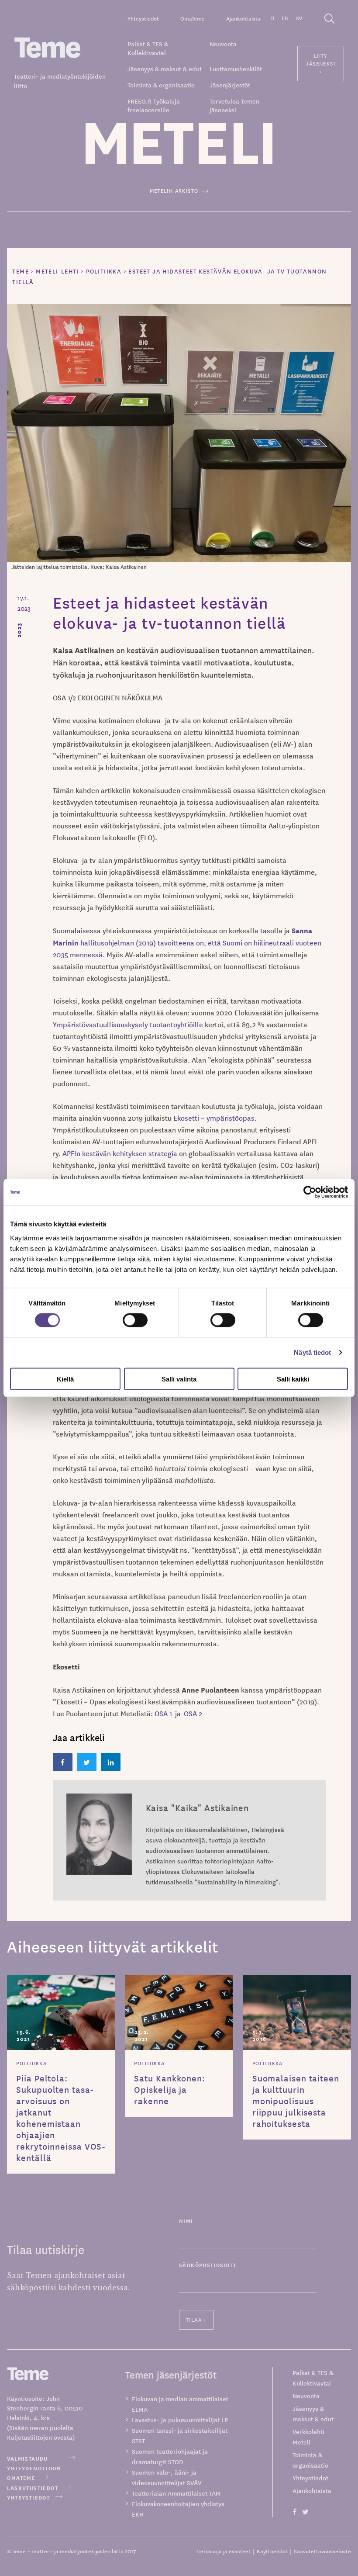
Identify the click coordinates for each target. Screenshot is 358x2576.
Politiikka (31, 2063)
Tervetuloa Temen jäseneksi (234, 105)
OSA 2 (193, 1713)
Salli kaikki (293, 1379)
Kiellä (65, 1379)
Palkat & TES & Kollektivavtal (148, 48)
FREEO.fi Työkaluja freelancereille (154, 105)
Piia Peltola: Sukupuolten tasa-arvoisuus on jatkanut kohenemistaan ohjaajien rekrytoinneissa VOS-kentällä (61, 2118)
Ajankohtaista (243, 18)
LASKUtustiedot (33, 2488)
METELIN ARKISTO (174, 190)
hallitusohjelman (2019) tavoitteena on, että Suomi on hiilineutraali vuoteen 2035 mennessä (187, 942)
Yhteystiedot (143, 18)
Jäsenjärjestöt (230, 85)
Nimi (186, 2221)
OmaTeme (193, 18)
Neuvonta (223, 44)
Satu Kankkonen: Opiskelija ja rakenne (170, 2089)
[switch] (135, 1320)
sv (299, 18)
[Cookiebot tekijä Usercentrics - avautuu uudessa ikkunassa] (310, 1192)
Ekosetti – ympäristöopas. (215, 1118)
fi (272, 18)
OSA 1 (163, 1713)
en (285, 18)
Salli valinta (179, 1379)
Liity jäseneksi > (320, 63)
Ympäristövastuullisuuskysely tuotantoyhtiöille (129, 1024)
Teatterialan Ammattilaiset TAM (176, 2493)
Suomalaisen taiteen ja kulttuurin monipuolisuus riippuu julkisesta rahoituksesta (296, 2101)
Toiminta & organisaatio (161, 85)
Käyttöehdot (272, 2551)
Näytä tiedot (312, 1352)
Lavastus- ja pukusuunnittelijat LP (180, 2420)
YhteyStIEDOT (28, 2497)
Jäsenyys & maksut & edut (165, 69)
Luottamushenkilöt (236, 69)
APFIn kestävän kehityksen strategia (120, 1153)
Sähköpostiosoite (208, 2265)
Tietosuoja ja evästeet (224, 2551)
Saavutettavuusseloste (322, 2551)
